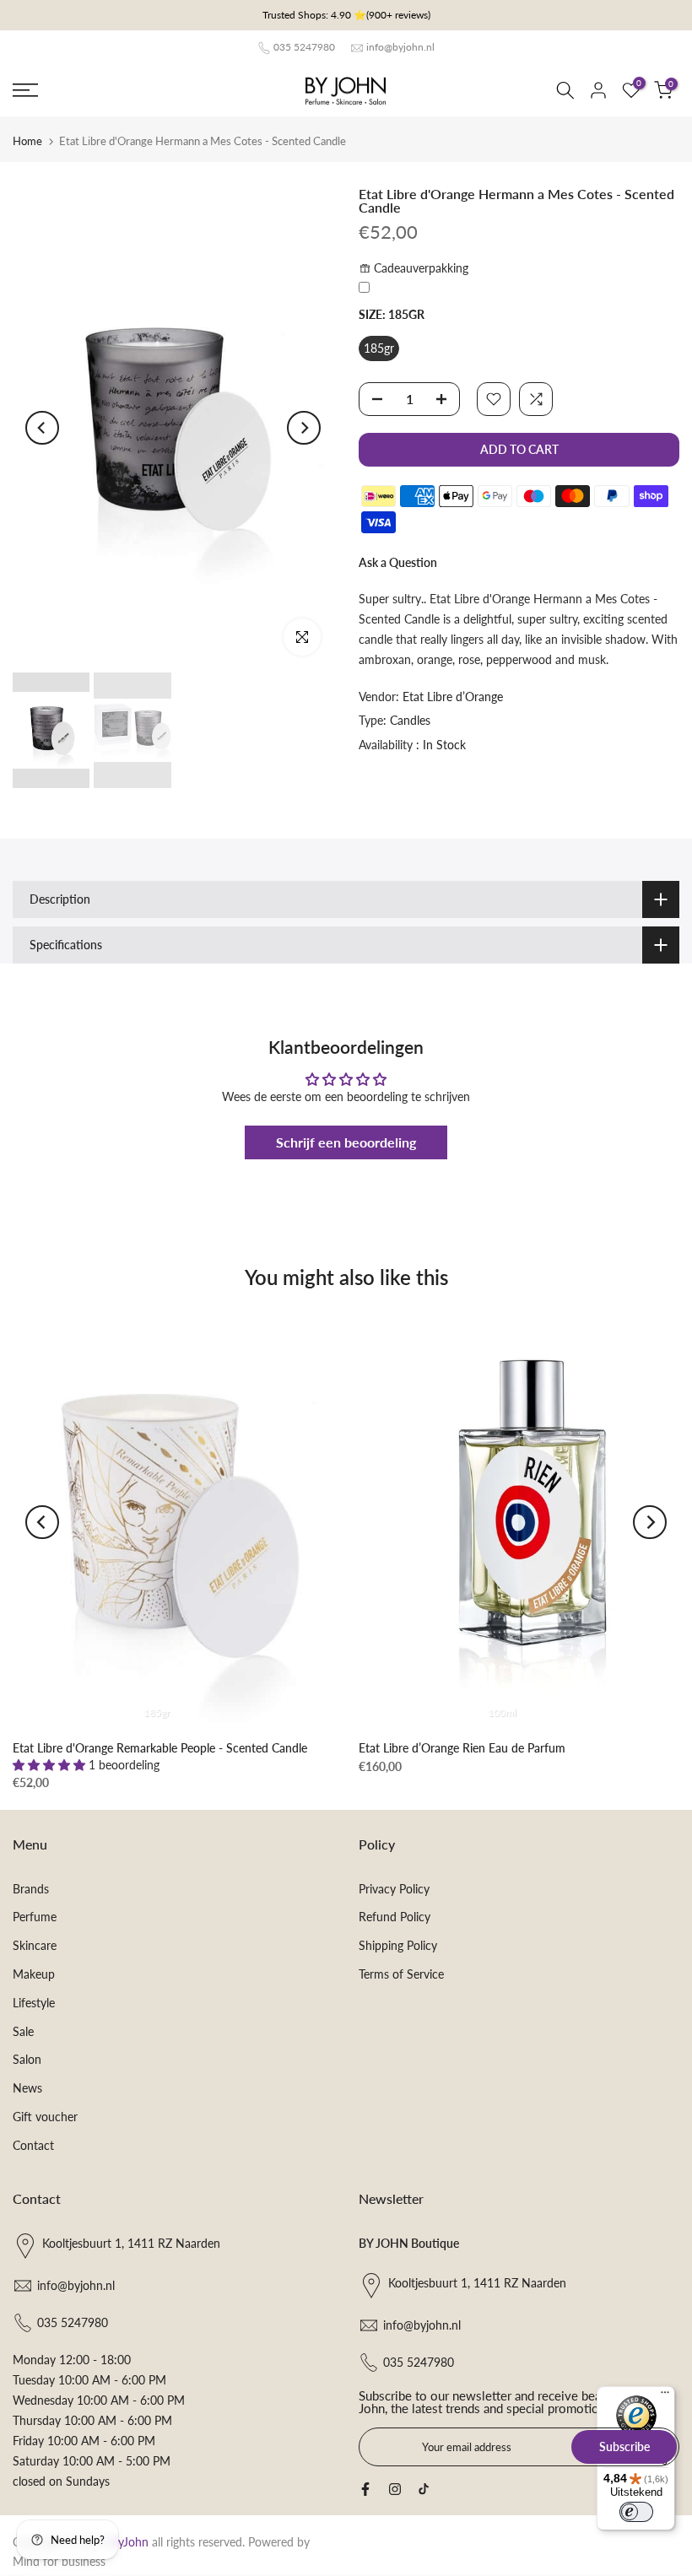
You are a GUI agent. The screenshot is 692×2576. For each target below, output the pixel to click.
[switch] (636, 2512)
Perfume (35, 1917)
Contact (33, 2145)
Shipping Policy (398, 1945)
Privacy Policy (394, 1889)
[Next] (304, 428)
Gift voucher (45, 2117)
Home (27, 141)
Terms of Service (401, 1974)
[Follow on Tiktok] (424, 2489)
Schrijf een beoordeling (346, 1142)
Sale (23, 2031)
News (27, 2088)
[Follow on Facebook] (365, 2489)
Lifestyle (34, 2003)
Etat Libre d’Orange (453, 697)
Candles (410, 720)
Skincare (35, 1945)
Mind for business (59, 2561)
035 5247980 (304, 47)
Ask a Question (398, 562)
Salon (27, 2059)
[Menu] (665, 2396)
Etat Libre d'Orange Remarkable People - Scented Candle (160, 1747)
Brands (31, 1889)
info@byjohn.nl (400, 47)
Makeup (34, 1974)
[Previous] (42, 428)
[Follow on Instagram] (395, 2489)
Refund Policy (395, 1917)
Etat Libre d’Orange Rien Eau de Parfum (462, 1747)
